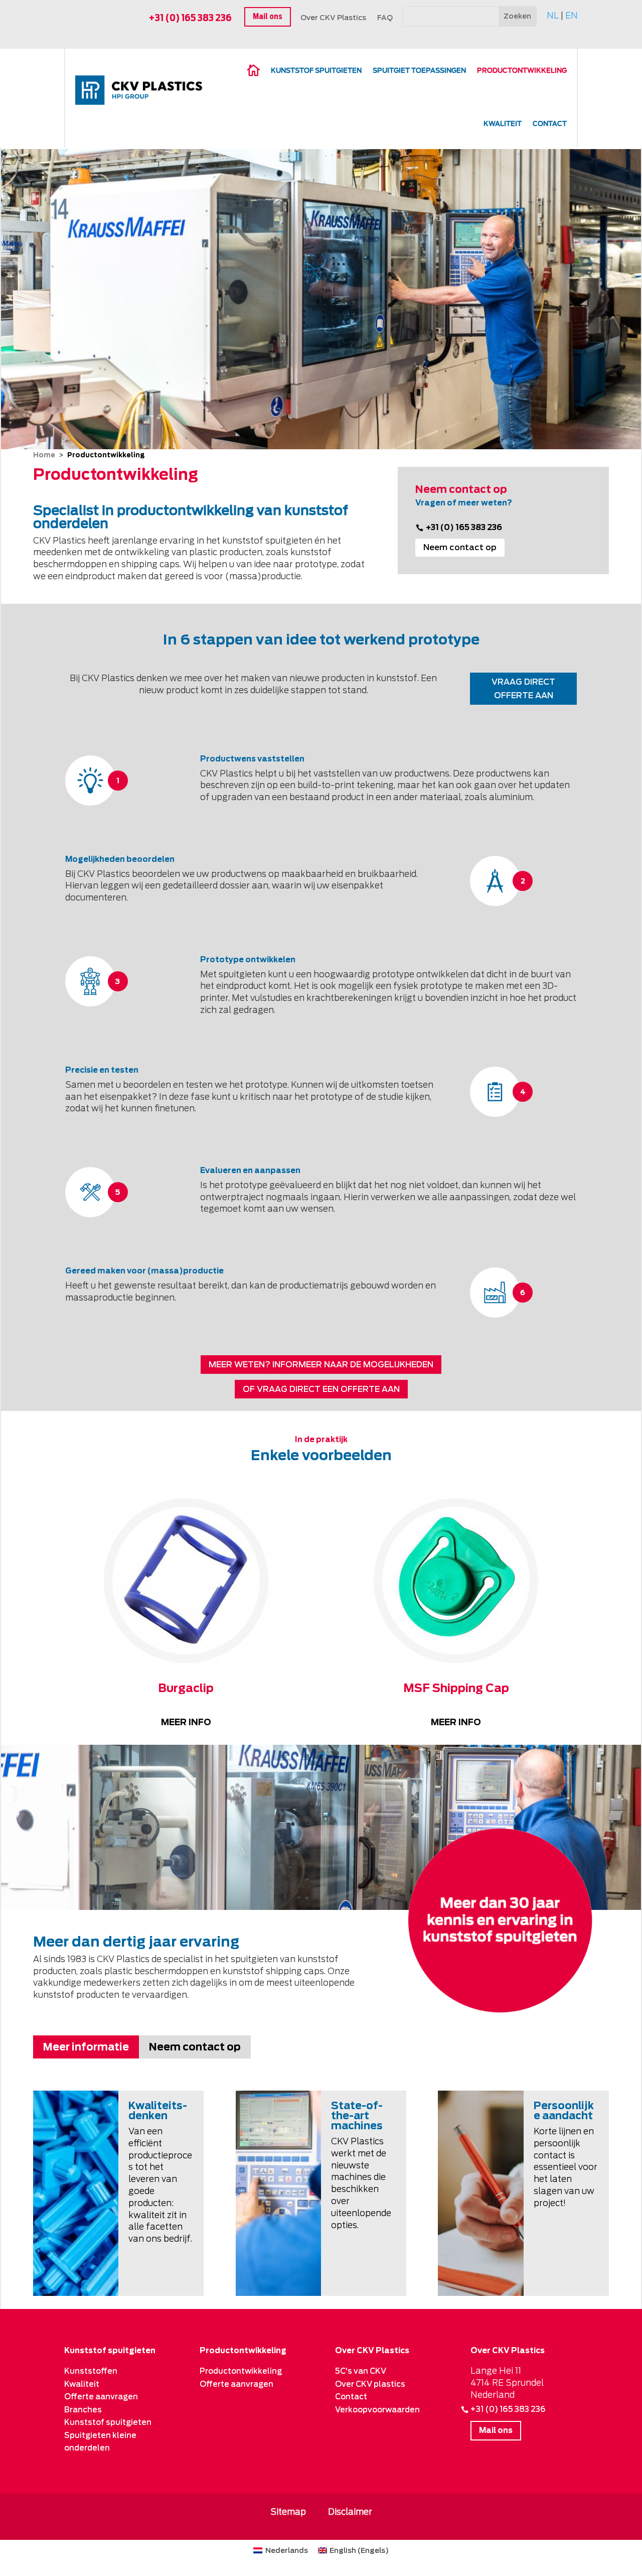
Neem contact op (460, 547)
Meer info (186, 1722)
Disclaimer (350, 2512)
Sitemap (288, 2512)
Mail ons (268, 17)
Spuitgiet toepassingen (419, 71)
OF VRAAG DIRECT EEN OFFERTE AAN (321, 1389)
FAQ (385, 18)
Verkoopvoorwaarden (377, 2410)
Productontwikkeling (241, 2371)
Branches (83, 2410)
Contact (550, 124)
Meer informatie (86, 2047)
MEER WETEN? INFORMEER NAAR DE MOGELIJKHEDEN (321, 1365)
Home (44, 455)
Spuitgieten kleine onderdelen (100, 2442)
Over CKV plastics (370, 2384)
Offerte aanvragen (101, 2397)
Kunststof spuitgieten (316, 71)
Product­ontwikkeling (522, 71)
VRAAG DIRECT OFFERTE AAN (523, 689)
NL (553, 16)
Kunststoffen (91, 2371)
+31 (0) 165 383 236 (190, 18)
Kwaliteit (503, 124)
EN (572, 16)
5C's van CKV (361, 2371)
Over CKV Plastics (333, 18)
